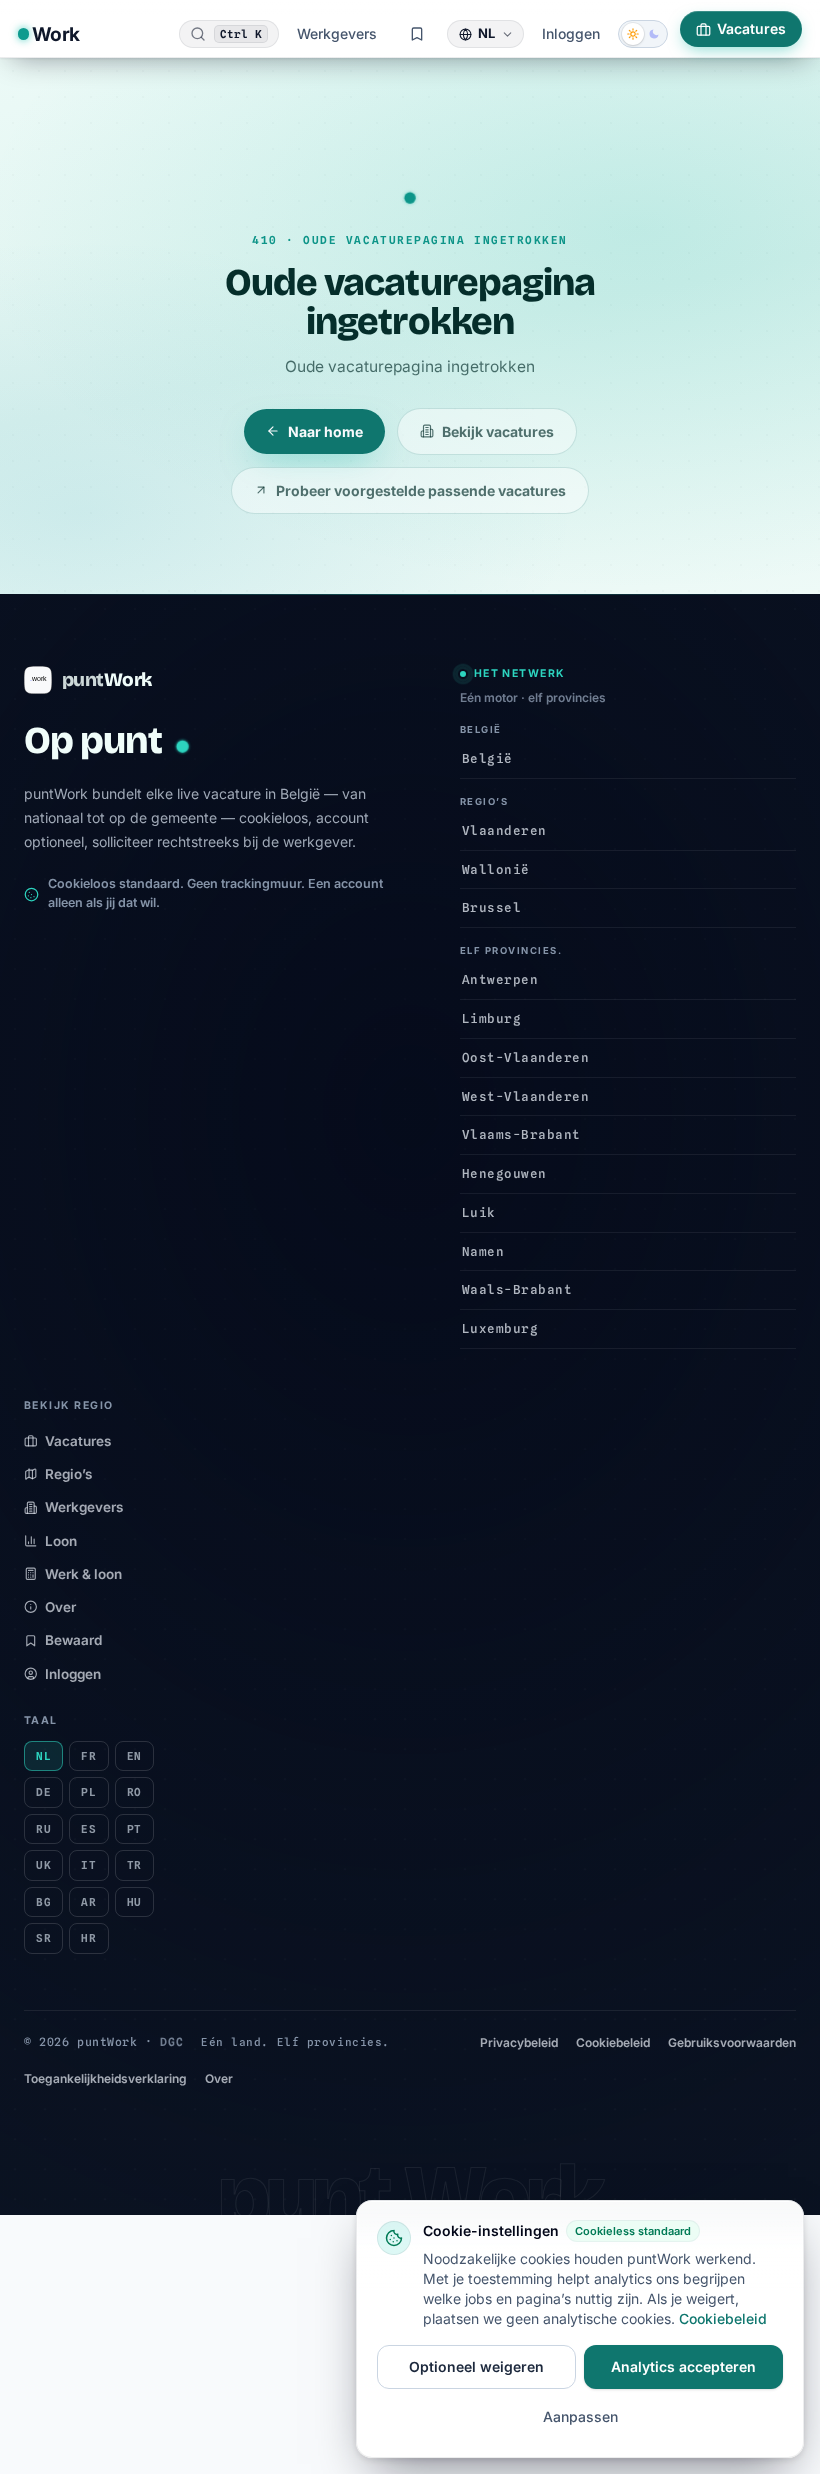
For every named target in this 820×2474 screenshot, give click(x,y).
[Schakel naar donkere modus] (643, 34)
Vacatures (751, 28)
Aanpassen (580, 2416)
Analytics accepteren (683, 2366)
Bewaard (73, 1640)
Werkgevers (337, 33)
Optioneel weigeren (476, 2366)
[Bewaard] (417, 34)
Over (60, 1607)
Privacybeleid (519, 2042)
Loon (61, 1541)
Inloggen (571, 33)
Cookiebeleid (613, 2042)
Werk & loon (83, 1574)
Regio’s (68, 1474)
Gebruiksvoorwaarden (732, 2042)
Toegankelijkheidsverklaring (105, 2078)
